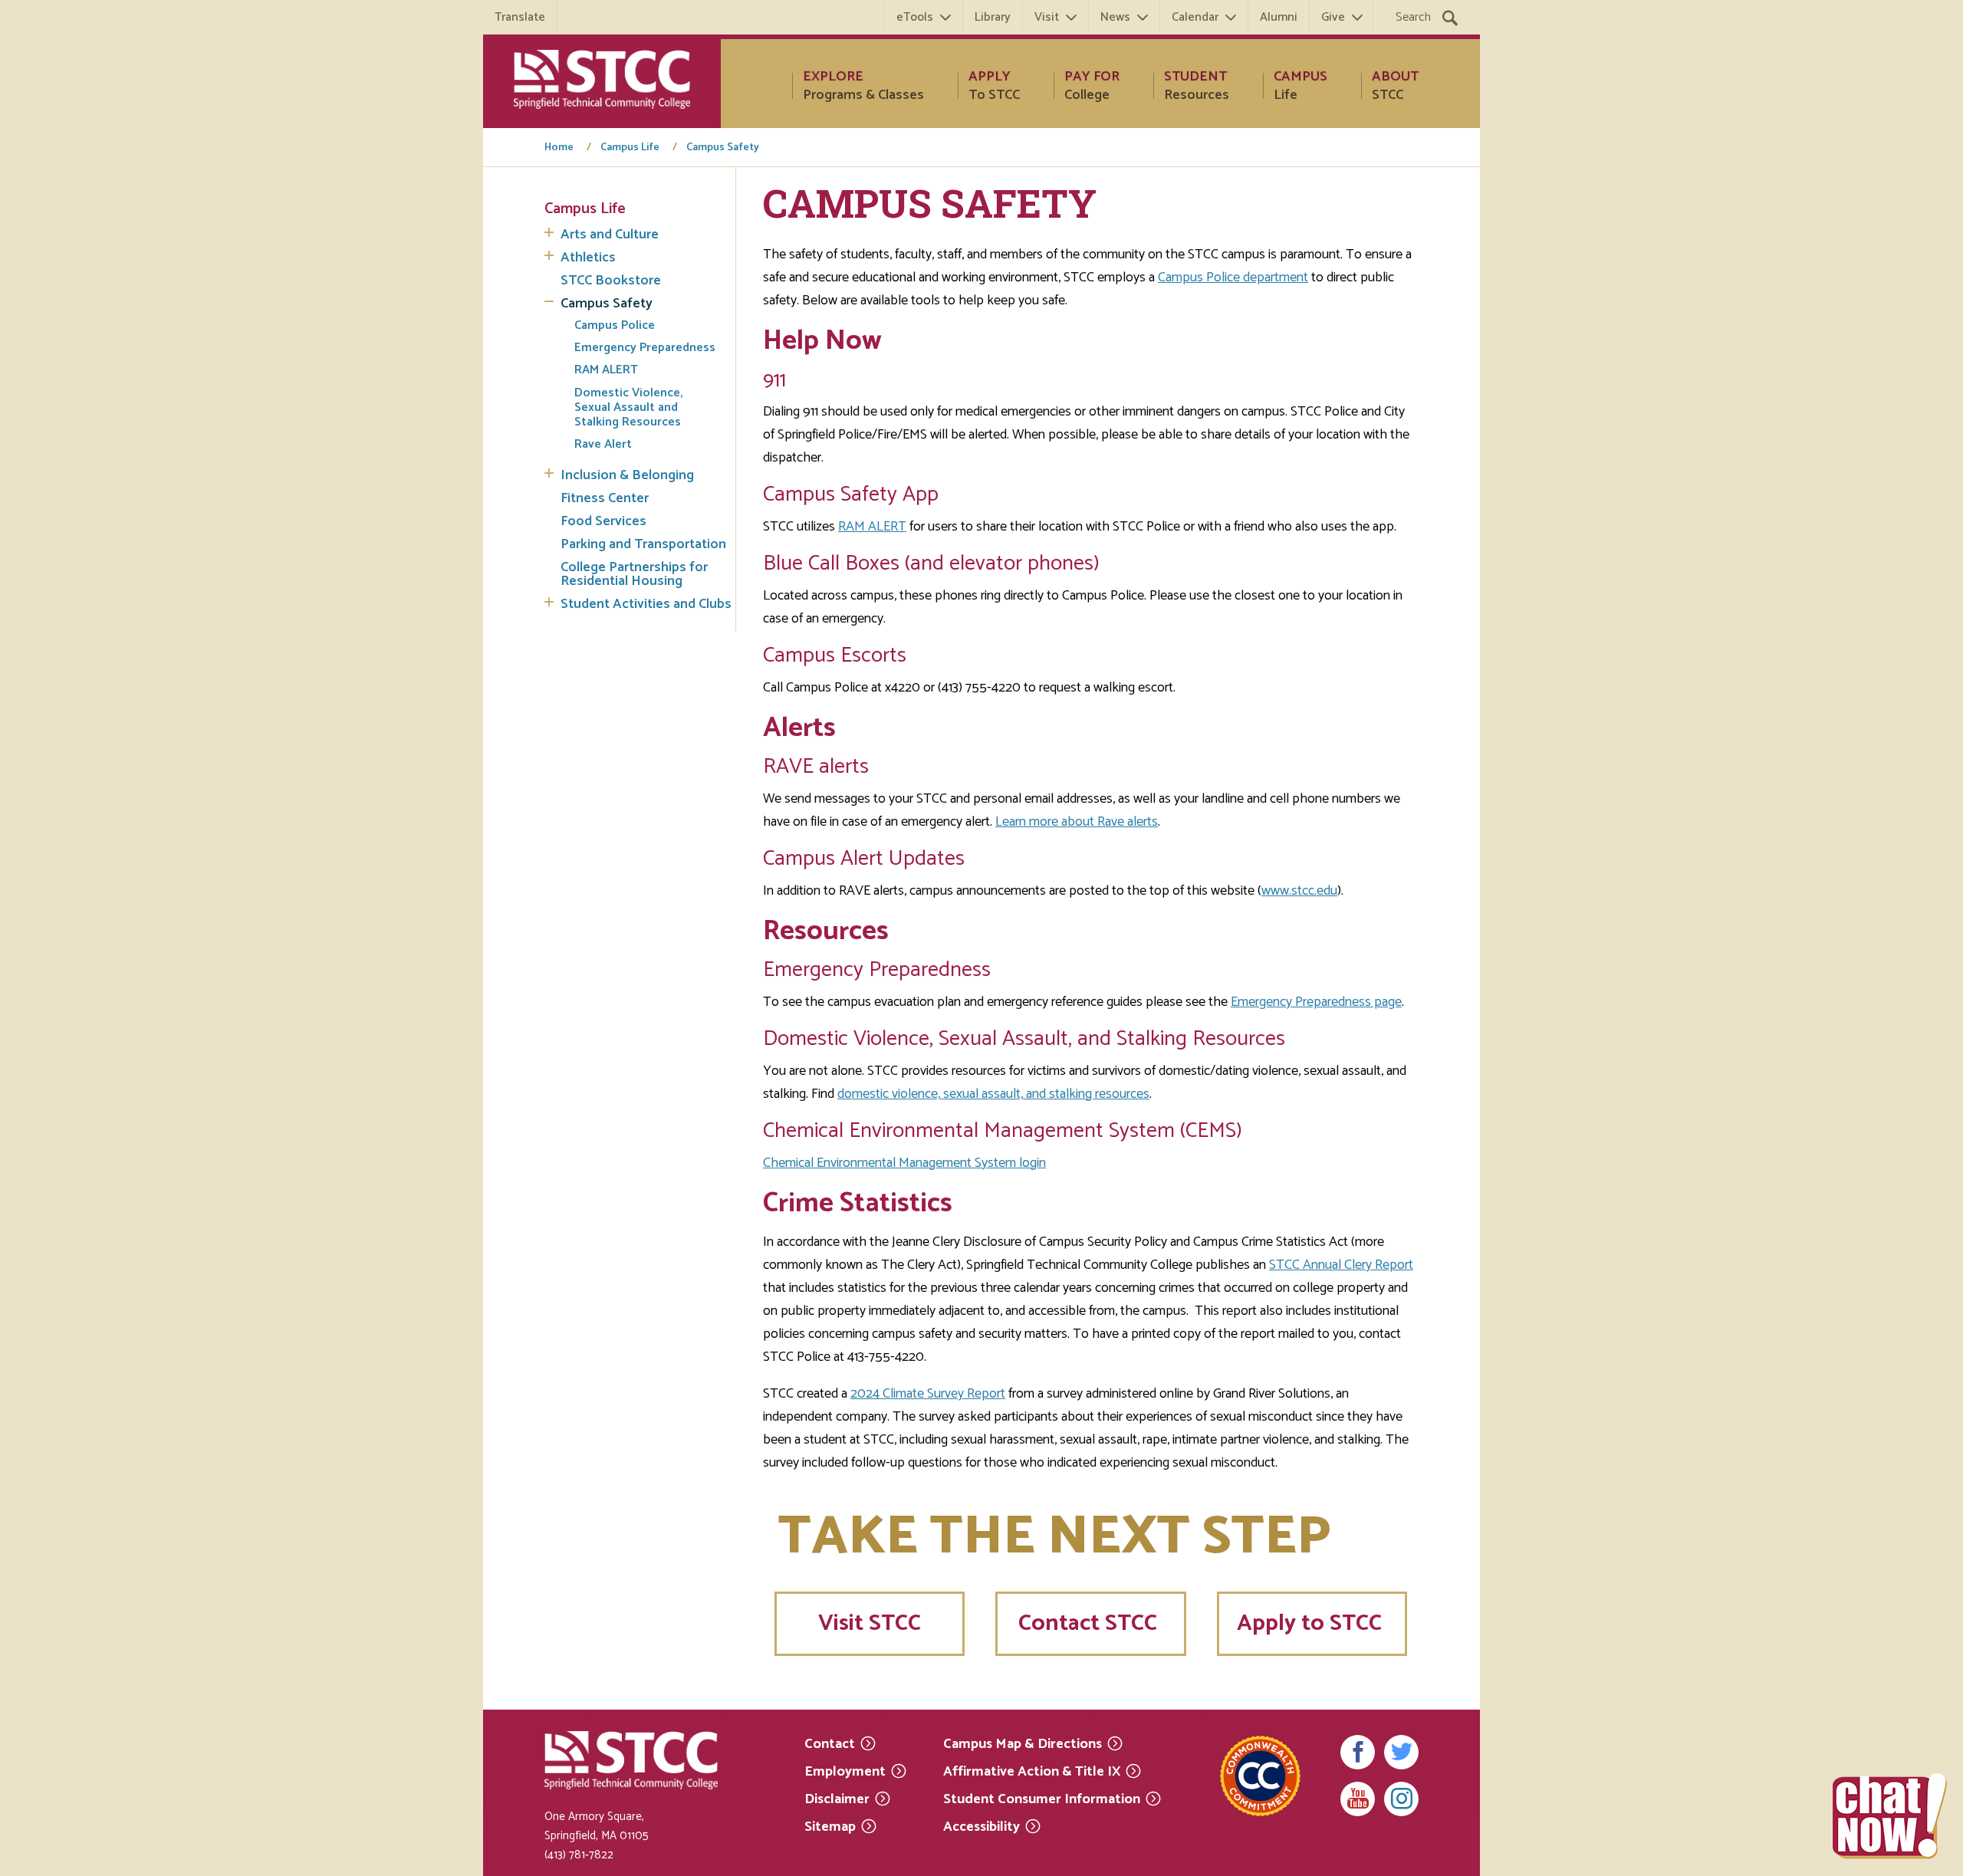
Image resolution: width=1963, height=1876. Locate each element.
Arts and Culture (610, 235)
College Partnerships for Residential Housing (634, 574)
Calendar (1195, 17)
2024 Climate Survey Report (928, 1394)
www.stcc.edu (1299, 891)
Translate (520, 17)
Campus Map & (1023, 1743)
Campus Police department (1233, 278)
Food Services (603, 521)
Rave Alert (603, 444)
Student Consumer (1042, 1798)
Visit (1047, 17)
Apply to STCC (1312, 1623)
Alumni (1279, 17)
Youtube (1358, 1799)
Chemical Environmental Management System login (904, 1163)
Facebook (1358, 1752)
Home (559, 148)
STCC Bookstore (611, 281)
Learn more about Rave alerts (1077, 822)
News (1115, 17)
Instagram (1401, 1799)
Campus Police (615, 325)
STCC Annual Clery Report (1341, 1265)
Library (993, 17)
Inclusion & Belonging (627, 475)
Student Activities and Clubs (646, 604)
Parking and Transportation (643, 544)
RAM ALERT (606, 370)
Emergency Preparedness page (1316, 1002)
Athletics (588, 258)
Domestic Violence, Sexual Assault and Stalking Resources (628, 408)
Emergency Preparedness (645, 348)
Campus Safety (723, 148)
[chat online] (1890, 1816)
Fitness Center (605, 498)
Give (1333, 17)
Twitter (1401, 1752)
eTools (915, 17)
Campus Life (630, 148)
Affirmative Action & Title (1032, 1771)
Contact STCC (1090, 1623)
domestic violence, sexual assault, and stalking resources (993, 1094)
